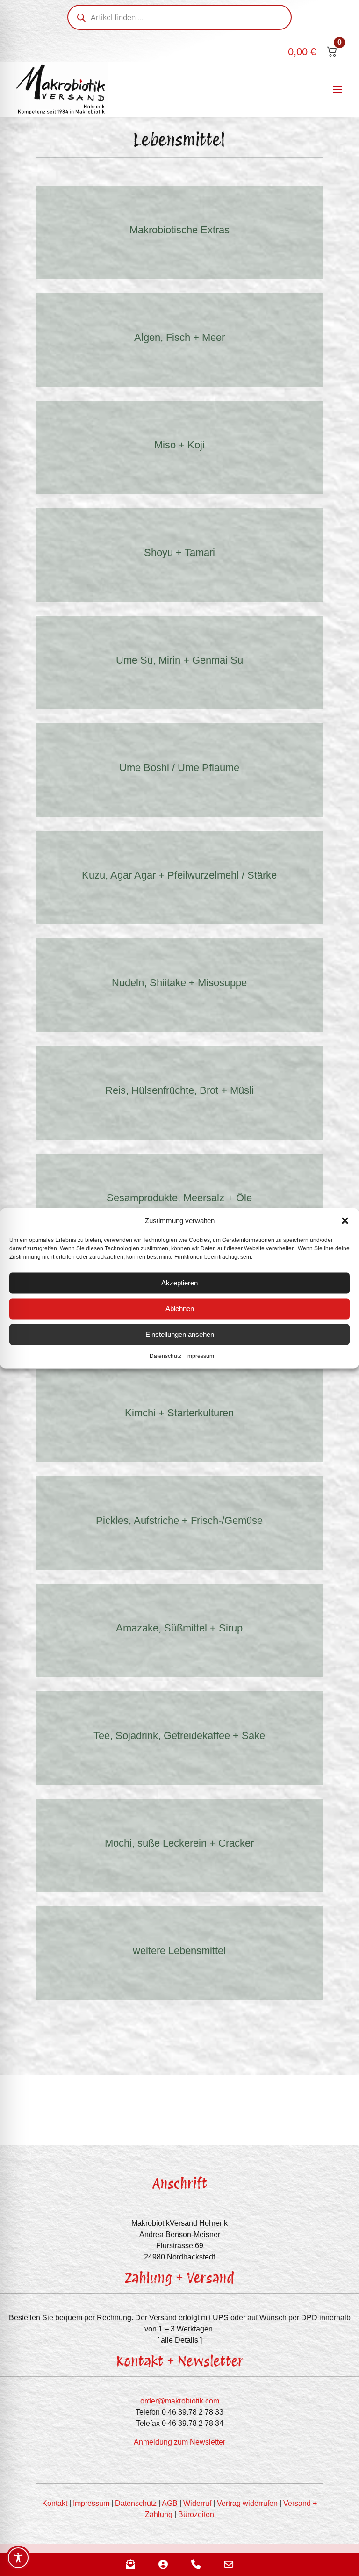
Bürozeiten (196, 2515)
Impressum (200, 1356)
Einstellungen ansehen (180, 1334)
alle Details (179, 2340)
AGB (170, 2503)
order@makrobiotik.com (180, 2401)
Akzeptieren (179, 1283)
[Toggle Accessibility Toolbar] (18, 2558)
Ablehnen (180, 1309)
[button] (345, 1220)
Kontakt (55, 2503)
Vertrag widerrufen (247, 2503)
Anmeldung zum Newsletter (179, 2442)
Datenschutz (165, 1356)
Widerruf (197, 2503)
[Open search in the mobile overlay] (179, 17)
